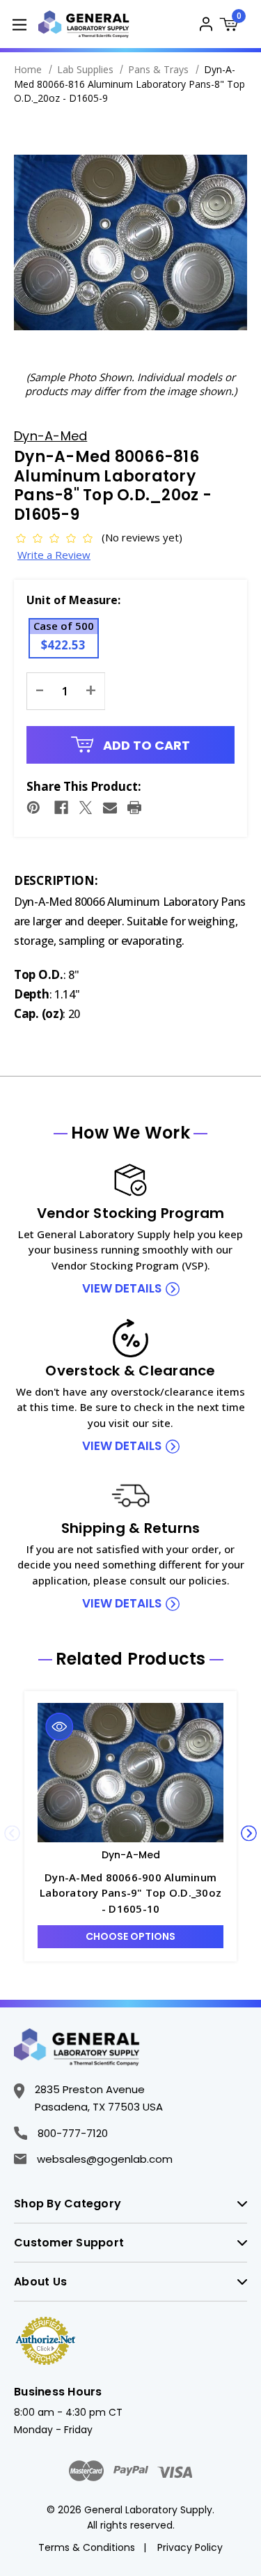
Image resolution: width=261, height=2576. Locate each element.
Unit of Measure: (73, 600)
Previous (12, 1833)
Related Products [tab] (131, 1659)
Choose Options (130, 1936)
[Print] (134, 808)
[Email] (110, 808)
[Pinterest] (33, 808)
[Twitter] (86, 808)
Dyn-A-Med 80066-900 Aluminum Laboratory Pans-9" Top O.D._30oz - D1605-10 (130, 1893)
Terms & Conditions (87, 2547)
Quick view (60, 1727)
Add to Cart (145, 745)
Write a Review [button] (54, 555)
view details (122, 1288)
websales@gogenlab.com (105, 2159)
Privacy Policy (190, 2547)
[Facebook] (61, 808)
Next (249, 1833)
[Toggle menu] (19, 24)
